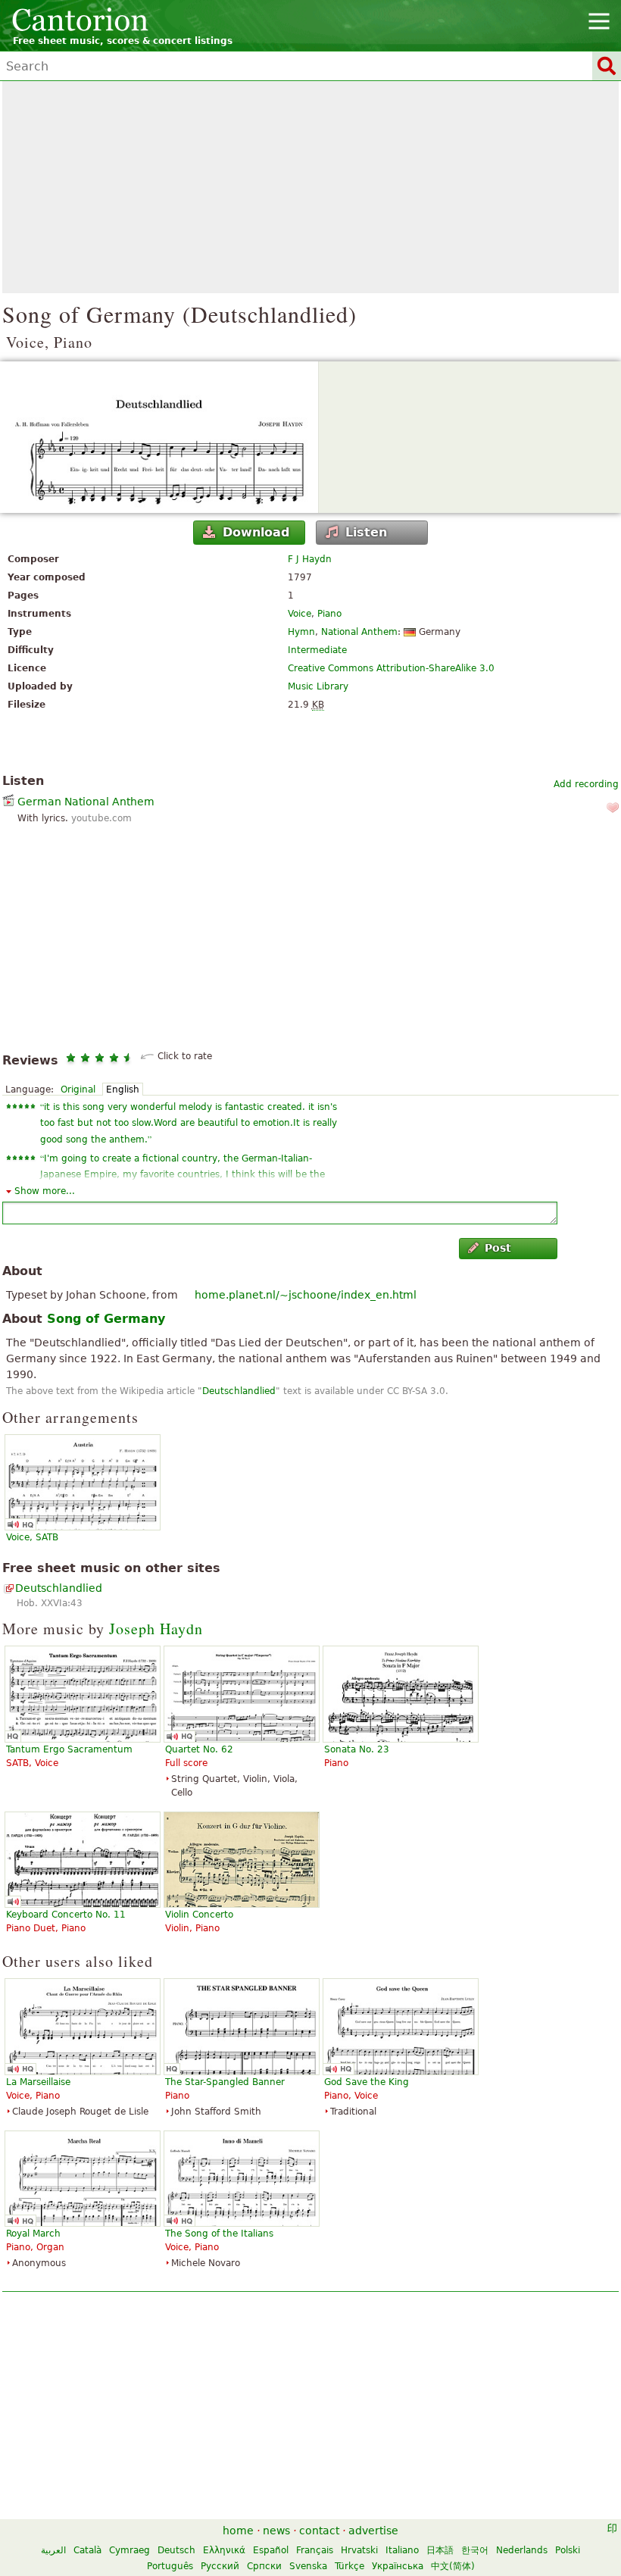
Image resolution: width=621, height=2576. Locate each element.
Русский (220, 2566)
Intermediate (317, 650)
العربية (53, 2550)
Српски (264, 2566)
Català (87, 2550)
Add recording (586, 784)
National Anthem (359, 632)
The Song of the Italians (219, 2234)
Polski (568, 2550)
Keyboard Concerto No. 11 (66, 1915)
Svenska (308, 2566)
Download (256, 532)
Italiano (402, 2550)
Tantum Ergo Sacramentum (69, 1749)
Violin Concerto (199, 1915)
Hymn (301, 632)
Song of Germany (106, 1319)
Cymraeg (130, 2550)
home (238, 2531)
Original (78, 1089)
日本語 (440, 2550)
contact (319, 2531)
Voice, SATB (32, 1537)
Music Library (318, 686)
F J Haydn (310, 559)
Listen (366, 532)
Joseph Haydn (156, 1629)
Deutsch (176, 2550)
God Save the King (367, 2082)
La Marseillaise (38, 2082)
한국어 (475, 2550)
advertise (373, 2531)
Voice (300, 614)
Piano (329, 614)
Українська (398, 2566)
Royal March (33, 2234)
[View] (310, 437)
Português (170, 2566)
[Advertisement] (310, 187)
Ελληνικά (224, 2550)
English (123, 1089)
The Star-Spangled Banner (225, 2082)
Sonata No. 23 (357, 1749)
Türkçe (350, 2566)
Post (498, 1248)
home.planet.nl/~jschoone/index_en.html (306, 1295)
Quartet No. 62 (199, 1749)
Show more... (45, 1191)
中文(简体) (453, 2566)
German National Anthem (86, 802)
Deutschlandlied (239, 1391)
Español (271, 2550)
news (276, 2531)
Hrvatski (359, 2550)
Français (315, 2550)
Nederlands (522, 2550)
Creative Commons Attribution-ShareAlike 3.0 (391, 668)
